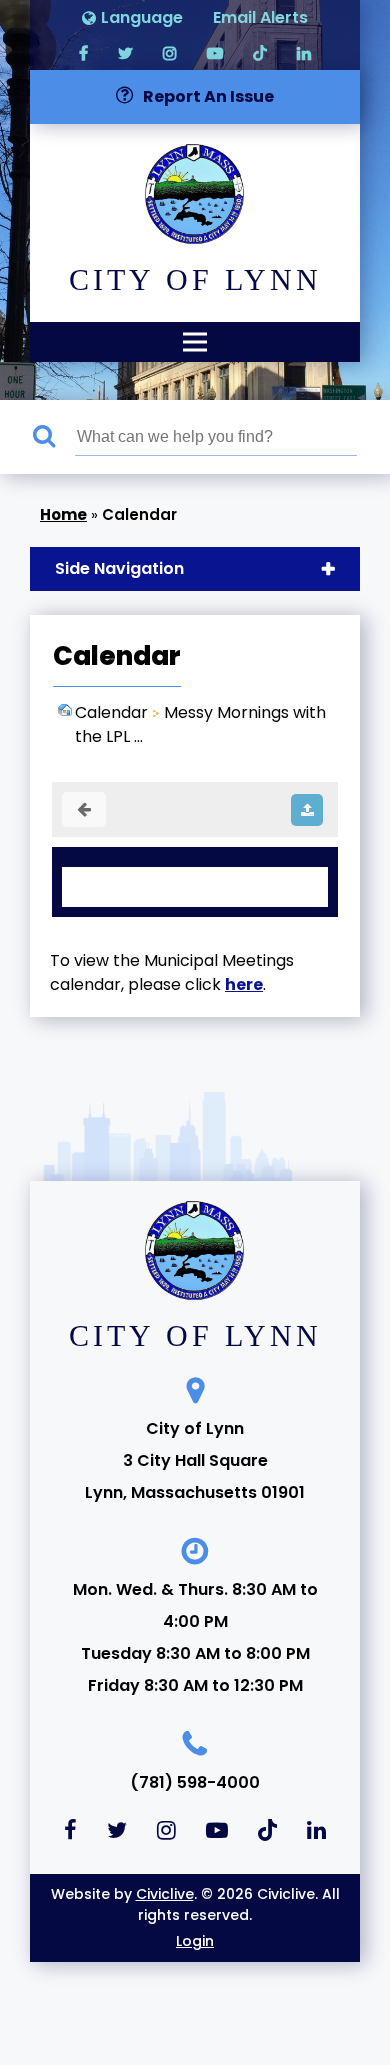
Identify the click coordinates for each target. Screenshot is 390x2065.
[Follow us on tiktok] (260, 52)
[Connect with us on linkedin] (304, 52)
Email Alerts (260, 17)
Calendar (111, 712)
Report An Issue (208, 96)
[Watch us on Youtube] (215, 52)
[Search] (54, 437)
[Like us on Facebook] (83, 52)
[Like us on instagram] (170, 52)
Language (142, 17)
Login (195, 1941)
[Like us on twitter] (125, 52)
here (244, 984)
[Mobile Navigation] (195, 342)
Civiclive (165, 1894)
